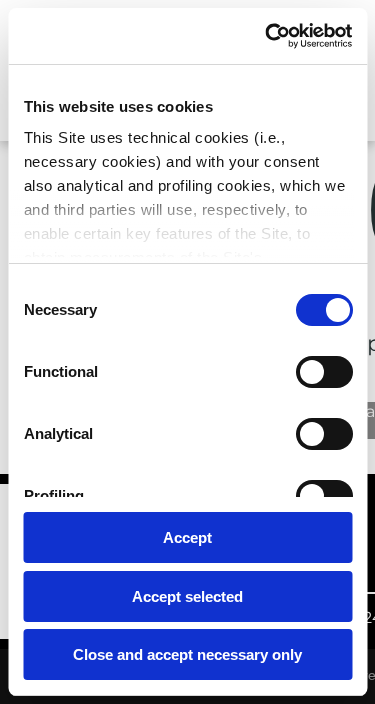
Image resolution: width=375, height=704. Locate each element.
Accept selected (187, 596)
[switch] (323, 372)
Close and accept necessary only (187, 654)
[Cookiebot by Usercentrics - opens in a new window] (267, 36)
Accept (187, 537)
